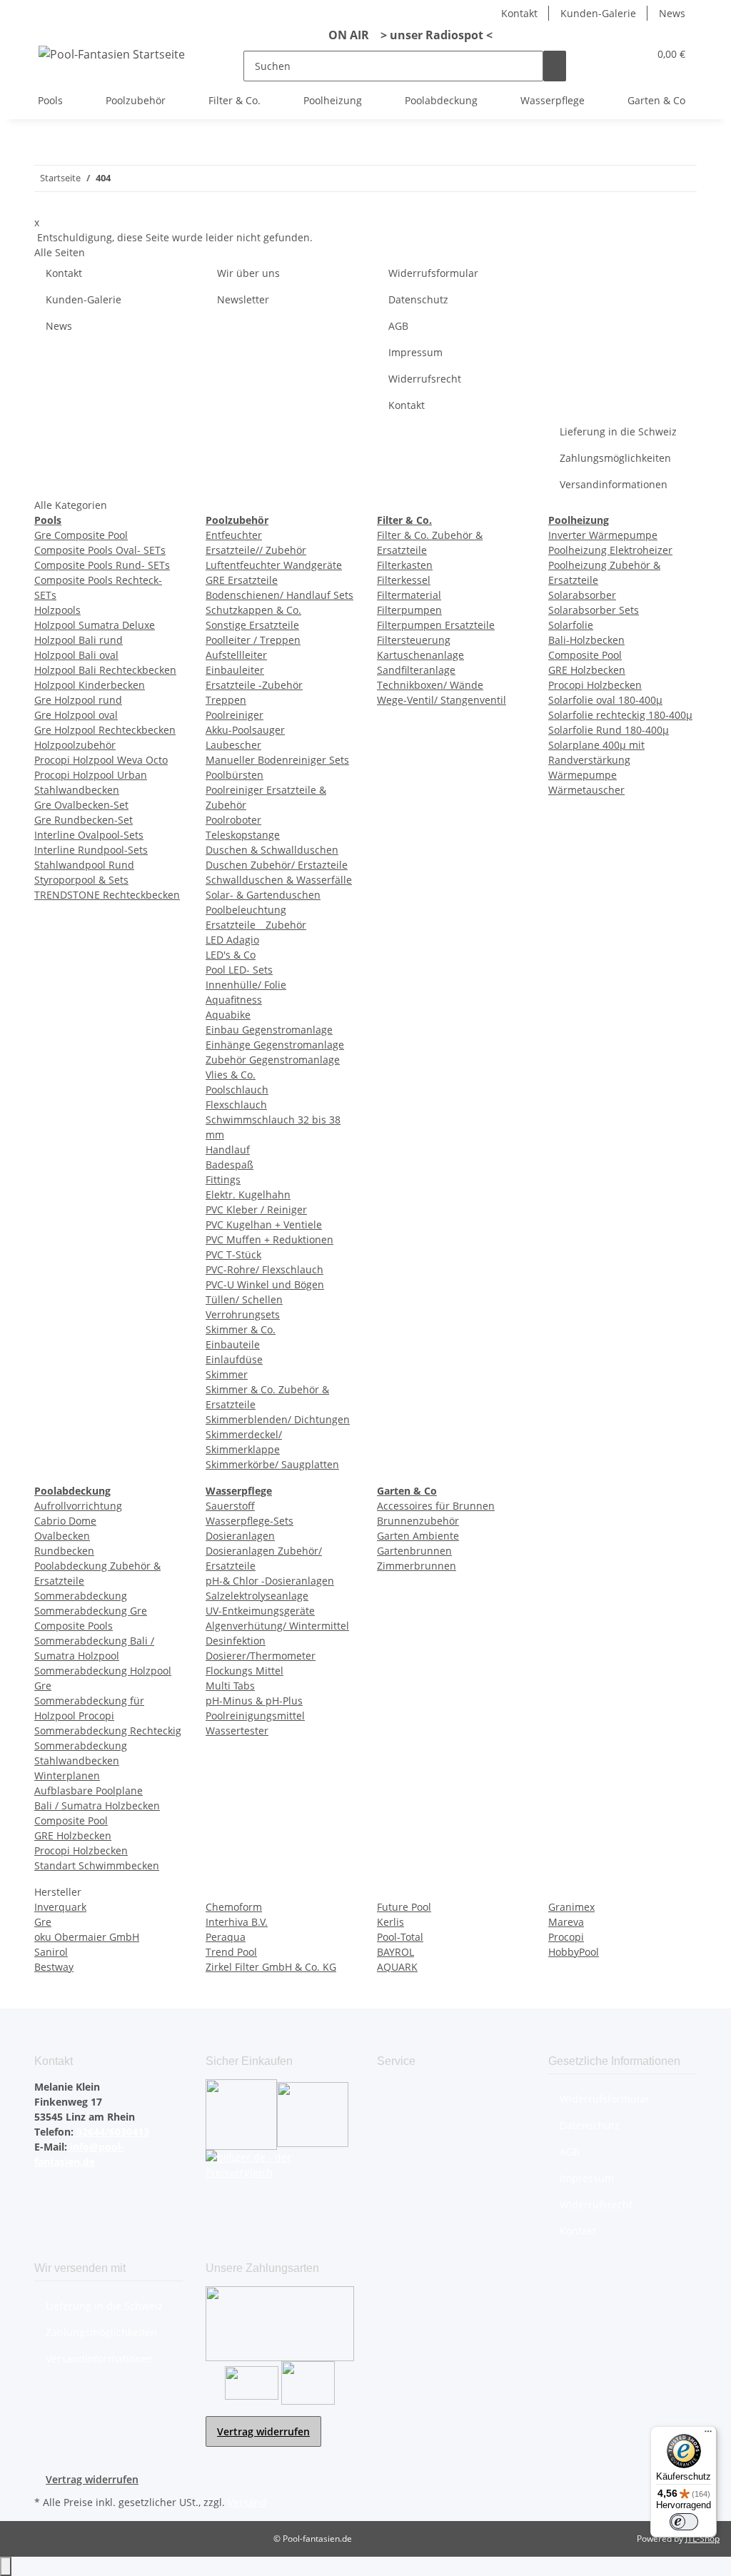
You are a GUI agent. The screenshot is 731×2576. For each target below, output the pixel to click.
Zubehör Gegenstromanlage (273, 1060)
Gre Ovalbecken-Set (81, 805)
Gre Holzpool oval (76, 715)
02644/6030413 (111, 2132)
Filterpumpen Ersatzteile (436, 625)
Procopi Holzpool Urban (91, 775)
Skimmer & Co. (241, 1329)
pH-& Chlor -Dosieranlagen (270, 1581)
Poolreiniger (235, 715)
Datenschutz (418, 299)
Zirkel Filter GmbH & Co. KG (271, 1967)
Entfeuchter (234, 535)
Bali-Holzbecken (586, 640)
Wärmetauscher (586, 790)
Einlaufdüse (234, 1359)
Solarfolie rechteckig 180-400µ (620, 715)
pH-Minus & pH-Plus (254, 1701)
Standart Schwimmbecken (97, 1865)
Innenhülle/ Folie (246, 985)
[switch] (684, 2522)
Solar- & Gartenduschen (263, 895)
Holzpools (57, 610)
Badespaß (230, 1165)
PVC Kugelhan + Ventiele (264, 1224)
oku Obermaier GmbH (87, 1937)
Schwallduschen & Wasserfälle (279, 880)
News (672, 13)
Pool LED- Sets (239, 970)
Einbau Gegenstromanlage (269, 1030)
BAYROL (395, 1952)
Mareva (566, 1922)
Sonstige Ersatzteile (252, 625)
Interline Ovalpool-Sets (89, 835)
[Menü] (708, 2435)
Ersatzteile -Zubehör (254, 685)
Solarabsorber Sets (594, 610)
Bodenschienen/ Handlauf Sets (279, 595)
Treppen (226, 700)
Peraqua (226, 1937)
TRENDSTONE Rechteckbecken (107, 895)
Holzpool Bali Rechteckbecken (105, 670)
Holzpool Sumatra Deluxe (95, 625)
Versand (247, 2502)
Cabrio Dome (65, 1521)
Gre (43, 1922)
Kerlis (390, 1922)
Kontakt (519, 13)
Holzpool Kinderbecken (90, 685)
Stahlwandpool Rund (84, 865)
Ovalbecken (62, 1536)
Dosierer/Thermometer (261, 1656)
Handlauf (228, 1150)
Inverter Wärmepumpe (603, 535)
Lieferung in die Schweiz (618, 431)
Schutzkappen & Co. (253, 610)
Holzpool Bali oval (76, 655)
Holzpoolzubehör (75, 745)
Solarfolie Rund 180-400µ (609, 730)
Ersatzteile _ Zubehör (256, 925)
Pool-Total (400, 1937)
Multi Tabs (230, 1686)
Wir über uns (248, 273)
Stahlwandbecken (77, 790)
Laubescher (233, 745)
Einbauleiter (235, 670)
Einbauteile (233, 1344)
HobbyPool (574, 1952)
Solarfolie (571, 625)
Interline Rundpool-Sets (91, 850)
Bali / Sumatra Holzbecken (97, 1805)
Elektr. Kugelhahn (248, 1194)
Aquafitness (234, 1000)
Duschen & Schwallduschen (272, 850)
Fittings (223, 1180)
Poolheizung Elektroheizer (610, 550)
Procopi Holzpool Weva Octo (101, 760)
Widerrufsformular (433, 273)
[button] (609, 54)
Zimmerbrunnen (417, 1566)
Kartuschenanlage (420, 655)
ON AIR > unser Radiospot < (405, 35)
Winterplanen (67, 1776)
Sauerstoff (230, 1506)
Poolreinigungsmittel (255, 1716)
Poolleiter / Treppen (253, 640)
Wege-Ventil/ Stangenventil (442, 700)
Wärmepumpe (583, 775)
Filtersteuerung (414, 640)
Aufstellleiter (236, 655)
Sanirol (51, 1952)
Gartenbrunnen (414, 1551)
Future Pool (404, 1907)
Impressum (415, 352)
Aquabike (228, 1015)
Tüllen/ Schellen (244, 1299)
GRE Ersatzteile (242, 580)
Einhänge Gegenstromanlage (275, 1045)
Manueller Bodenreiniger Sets (277, 760)
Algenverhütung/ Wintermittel (277, 1626)
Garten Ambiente (418, 1536)
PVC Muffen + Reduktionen (269, 1239)
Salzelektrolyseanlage (257, 1596)
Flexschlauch (236, 1105)
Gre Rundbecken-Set (84, 820)
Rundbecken (64, 1551)
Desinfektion (236, 1641)
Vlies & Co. (231, 1075)
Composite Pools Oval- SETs (100, 550)
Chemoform (234, 1907)
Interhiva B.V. (237, 1922)
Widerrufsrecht (425, 379)
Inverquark (60, 1907)
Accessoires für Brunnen (436, 1506)
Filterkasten (405, 565)
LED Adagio (232, 940)
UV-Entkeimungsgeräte (260, 1611)
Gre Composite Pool (81, 535)
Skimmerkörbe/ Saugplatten (272, 1464)
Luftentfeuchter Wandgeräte (274, 565)
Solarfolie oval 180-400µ (605, 700)
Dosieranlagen (240, 1536)
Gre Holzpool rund (78, 700)
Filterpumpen (409, 610)
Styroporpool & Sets (81, 880)
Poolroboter (233, 820)
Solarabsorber (582, 595)
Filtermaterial (409, 595)
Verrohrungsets (243, 1314)
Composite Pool (585, 655)
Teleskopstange (243, 835)
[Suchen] (555, 66)
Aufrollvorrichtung (78, 1506)
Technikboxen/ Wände (430, 685)
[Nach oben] (6, 2566)
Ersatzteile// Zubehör (256, 550)
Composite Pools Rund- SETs (102, 565)
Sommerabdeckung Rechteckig (108, 1731)
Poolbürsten (235, 775)
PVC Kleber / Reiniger (256, 1209)
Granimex (571, 1907)
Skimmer (227, 1374)
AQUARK (397, 1967)
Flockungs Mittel (244, 1671)
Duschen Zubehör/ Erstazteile (277, 865)
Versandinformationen (614, 484)
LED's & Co (231, 955)
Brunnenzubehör (418, 1521)
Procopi (566, 1937)
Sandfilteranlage (416, 670)
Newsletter (243, 299)
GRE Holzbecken (587, 670)
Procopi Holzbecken (595, 685)
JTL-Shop (702, 2539)
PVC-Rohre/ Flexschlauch (264, 1269)
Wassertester (237, 1731)
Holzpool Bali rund (79, 640)
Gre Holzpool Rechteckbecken (105, 730)
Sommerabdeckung (81, 1596)
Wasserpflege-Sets (249, 1521)
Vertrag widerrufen (263, 2431)
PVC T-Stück (233, 1254)
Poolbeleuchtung (246, 910)
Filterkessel (404, 580)
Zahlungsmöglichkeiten (615, 458)
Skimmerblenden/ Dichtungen (278, 1419)
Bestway (54, 1967)
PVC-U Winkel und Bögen (265, 1284)
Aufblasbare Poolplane (89, 1790)
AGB (398, 326)
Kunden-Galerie (598, 13)
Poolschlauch (237, 1090)
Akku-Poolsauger (245, 730)
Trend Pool (231, 1952)
